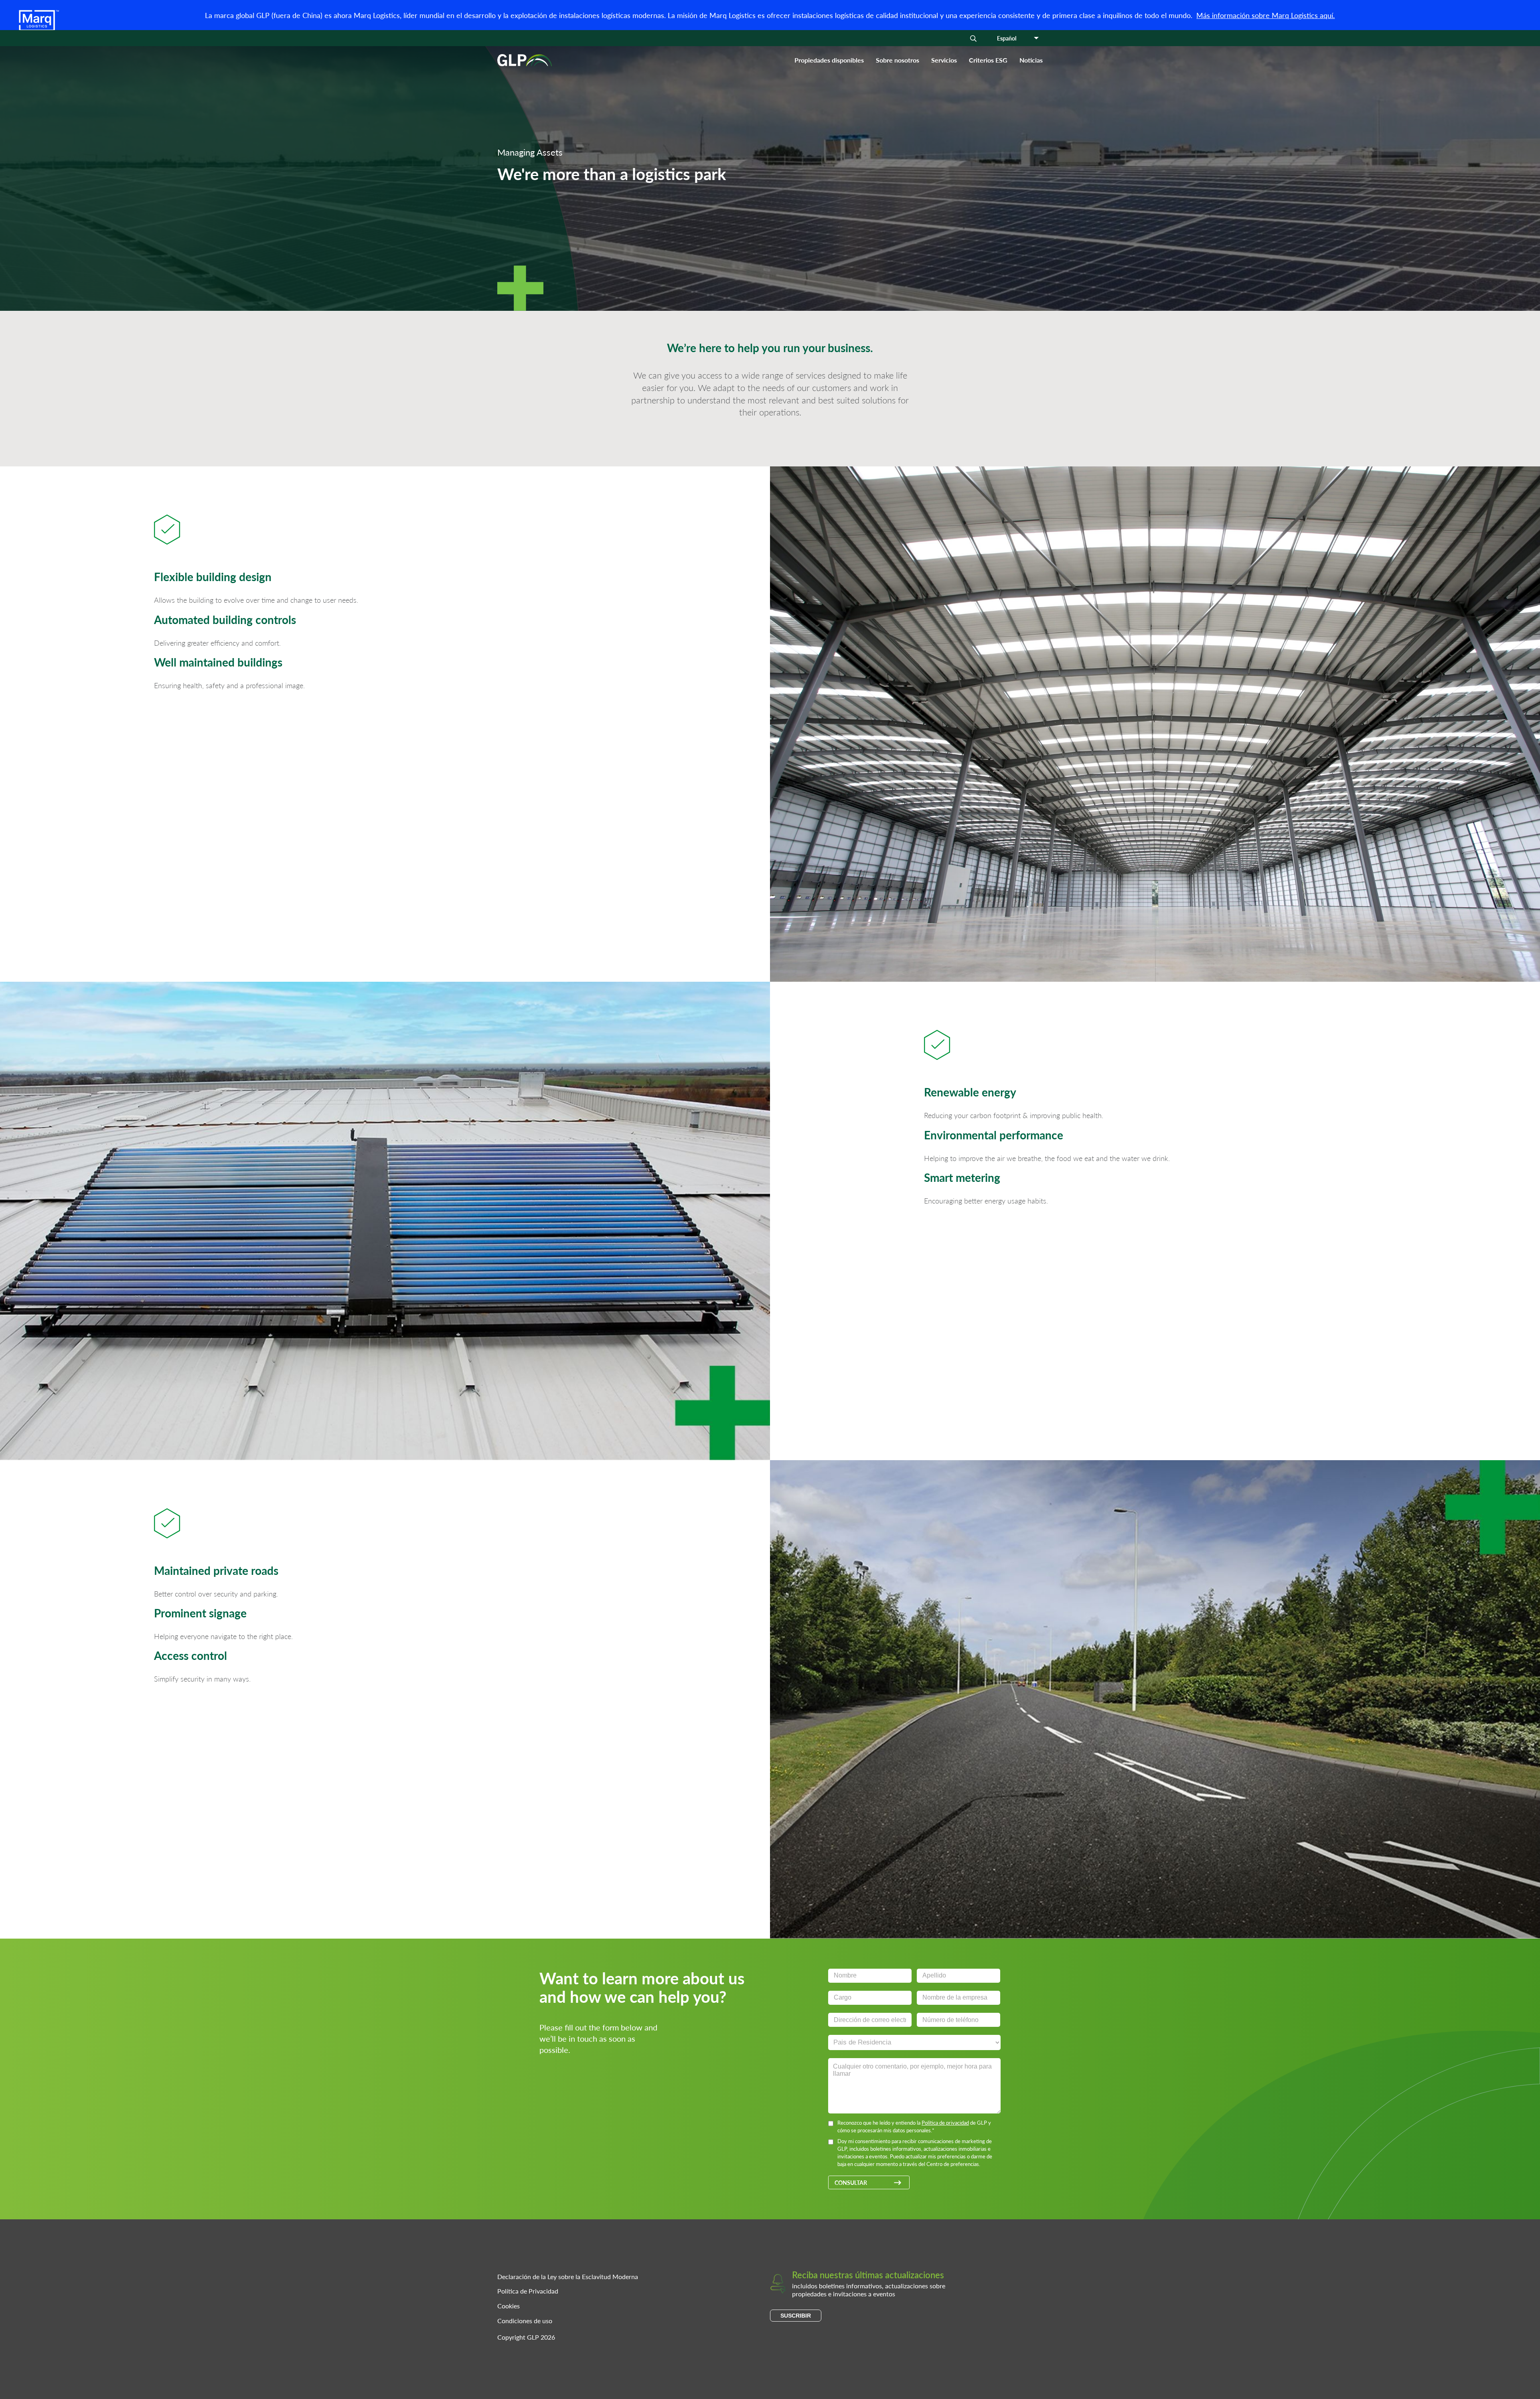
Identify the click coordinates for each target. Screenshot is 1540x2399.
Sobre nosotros (898, 60)
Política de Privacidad (528, 2291)
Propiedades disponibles (829, 60)
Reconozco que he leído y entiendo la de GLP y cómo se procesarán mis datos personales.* (914, 2126)
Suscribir (796, 2316)
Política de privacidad (945, 2122)
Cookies (509, 2306)
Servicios (944, 60)
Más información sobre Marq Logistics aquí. (1265, 15)
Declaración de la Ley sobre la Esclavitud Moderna (568, 2276)
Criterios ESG (988, 60)
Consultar (851, 2182)
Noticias (1031, 60)
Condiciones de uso (525, 2321)
